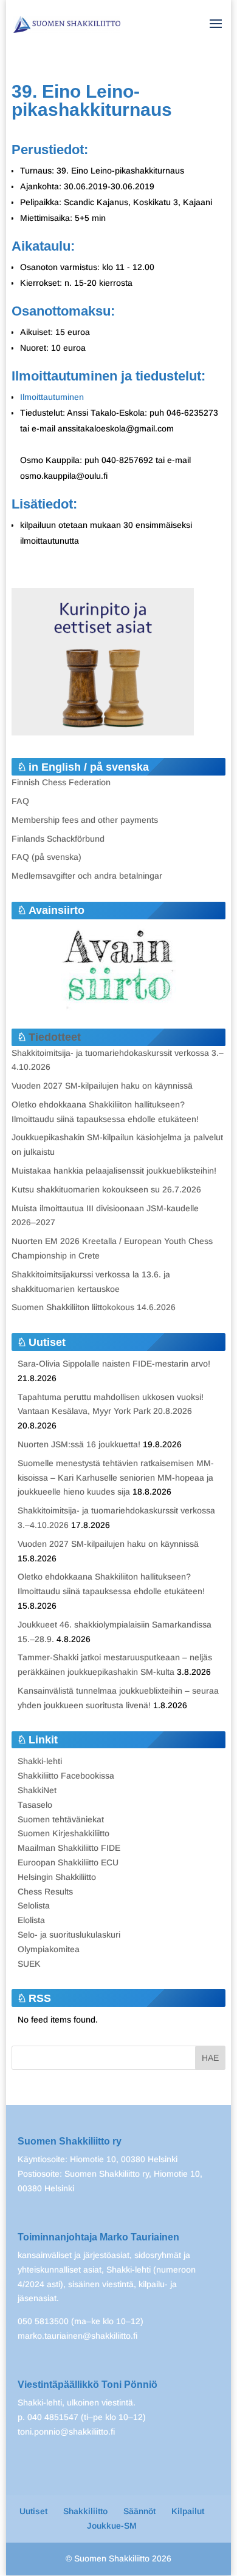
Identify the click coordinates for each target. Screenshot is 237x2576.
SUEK (29, 1964)
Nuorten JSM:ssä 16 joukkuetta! (79, 1444)
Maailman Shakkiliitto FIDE (69, 1848)
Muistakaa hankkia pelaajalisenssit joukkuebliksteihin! (114, 1171)
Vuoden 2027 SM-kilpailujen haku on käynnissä (102, 1086)
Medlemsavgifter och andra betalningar (87, 876)
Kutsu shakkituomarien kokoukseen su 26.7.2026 (106, 1189)
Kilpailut (188, 2511)
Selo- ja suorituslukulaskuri (69, 1935)
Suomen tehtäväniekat (61, 1819)
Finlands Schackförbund (58, 839)
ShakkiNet (37, 1790)
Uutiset (33, 2511)
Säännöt (139, 2511)
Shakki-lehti (40, 1761)
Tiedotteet (55, 1037)
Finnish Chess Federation (61, 782)
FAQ (20, 801)
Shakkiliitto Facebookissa (66, 1776)
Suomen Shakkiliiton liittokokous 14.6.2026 (94, 1307)
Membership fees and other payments (85, 820)
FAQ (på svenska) (46, 857)
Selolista (34, 1905)
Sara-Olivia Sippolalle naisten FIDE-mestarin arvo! (114, 1364)
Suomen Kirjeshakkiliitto (64, 1833)
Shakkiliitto (85, 2511)
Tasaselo (35, 1805)
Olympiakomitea (49, 1949)
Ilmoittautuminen (52, 397)
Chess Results (45, 1891)
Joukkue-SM (112, 2526)
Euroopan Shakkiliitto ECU (68, 1862)
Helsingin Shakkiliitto (57, 1877)
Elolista (31, 1920)
